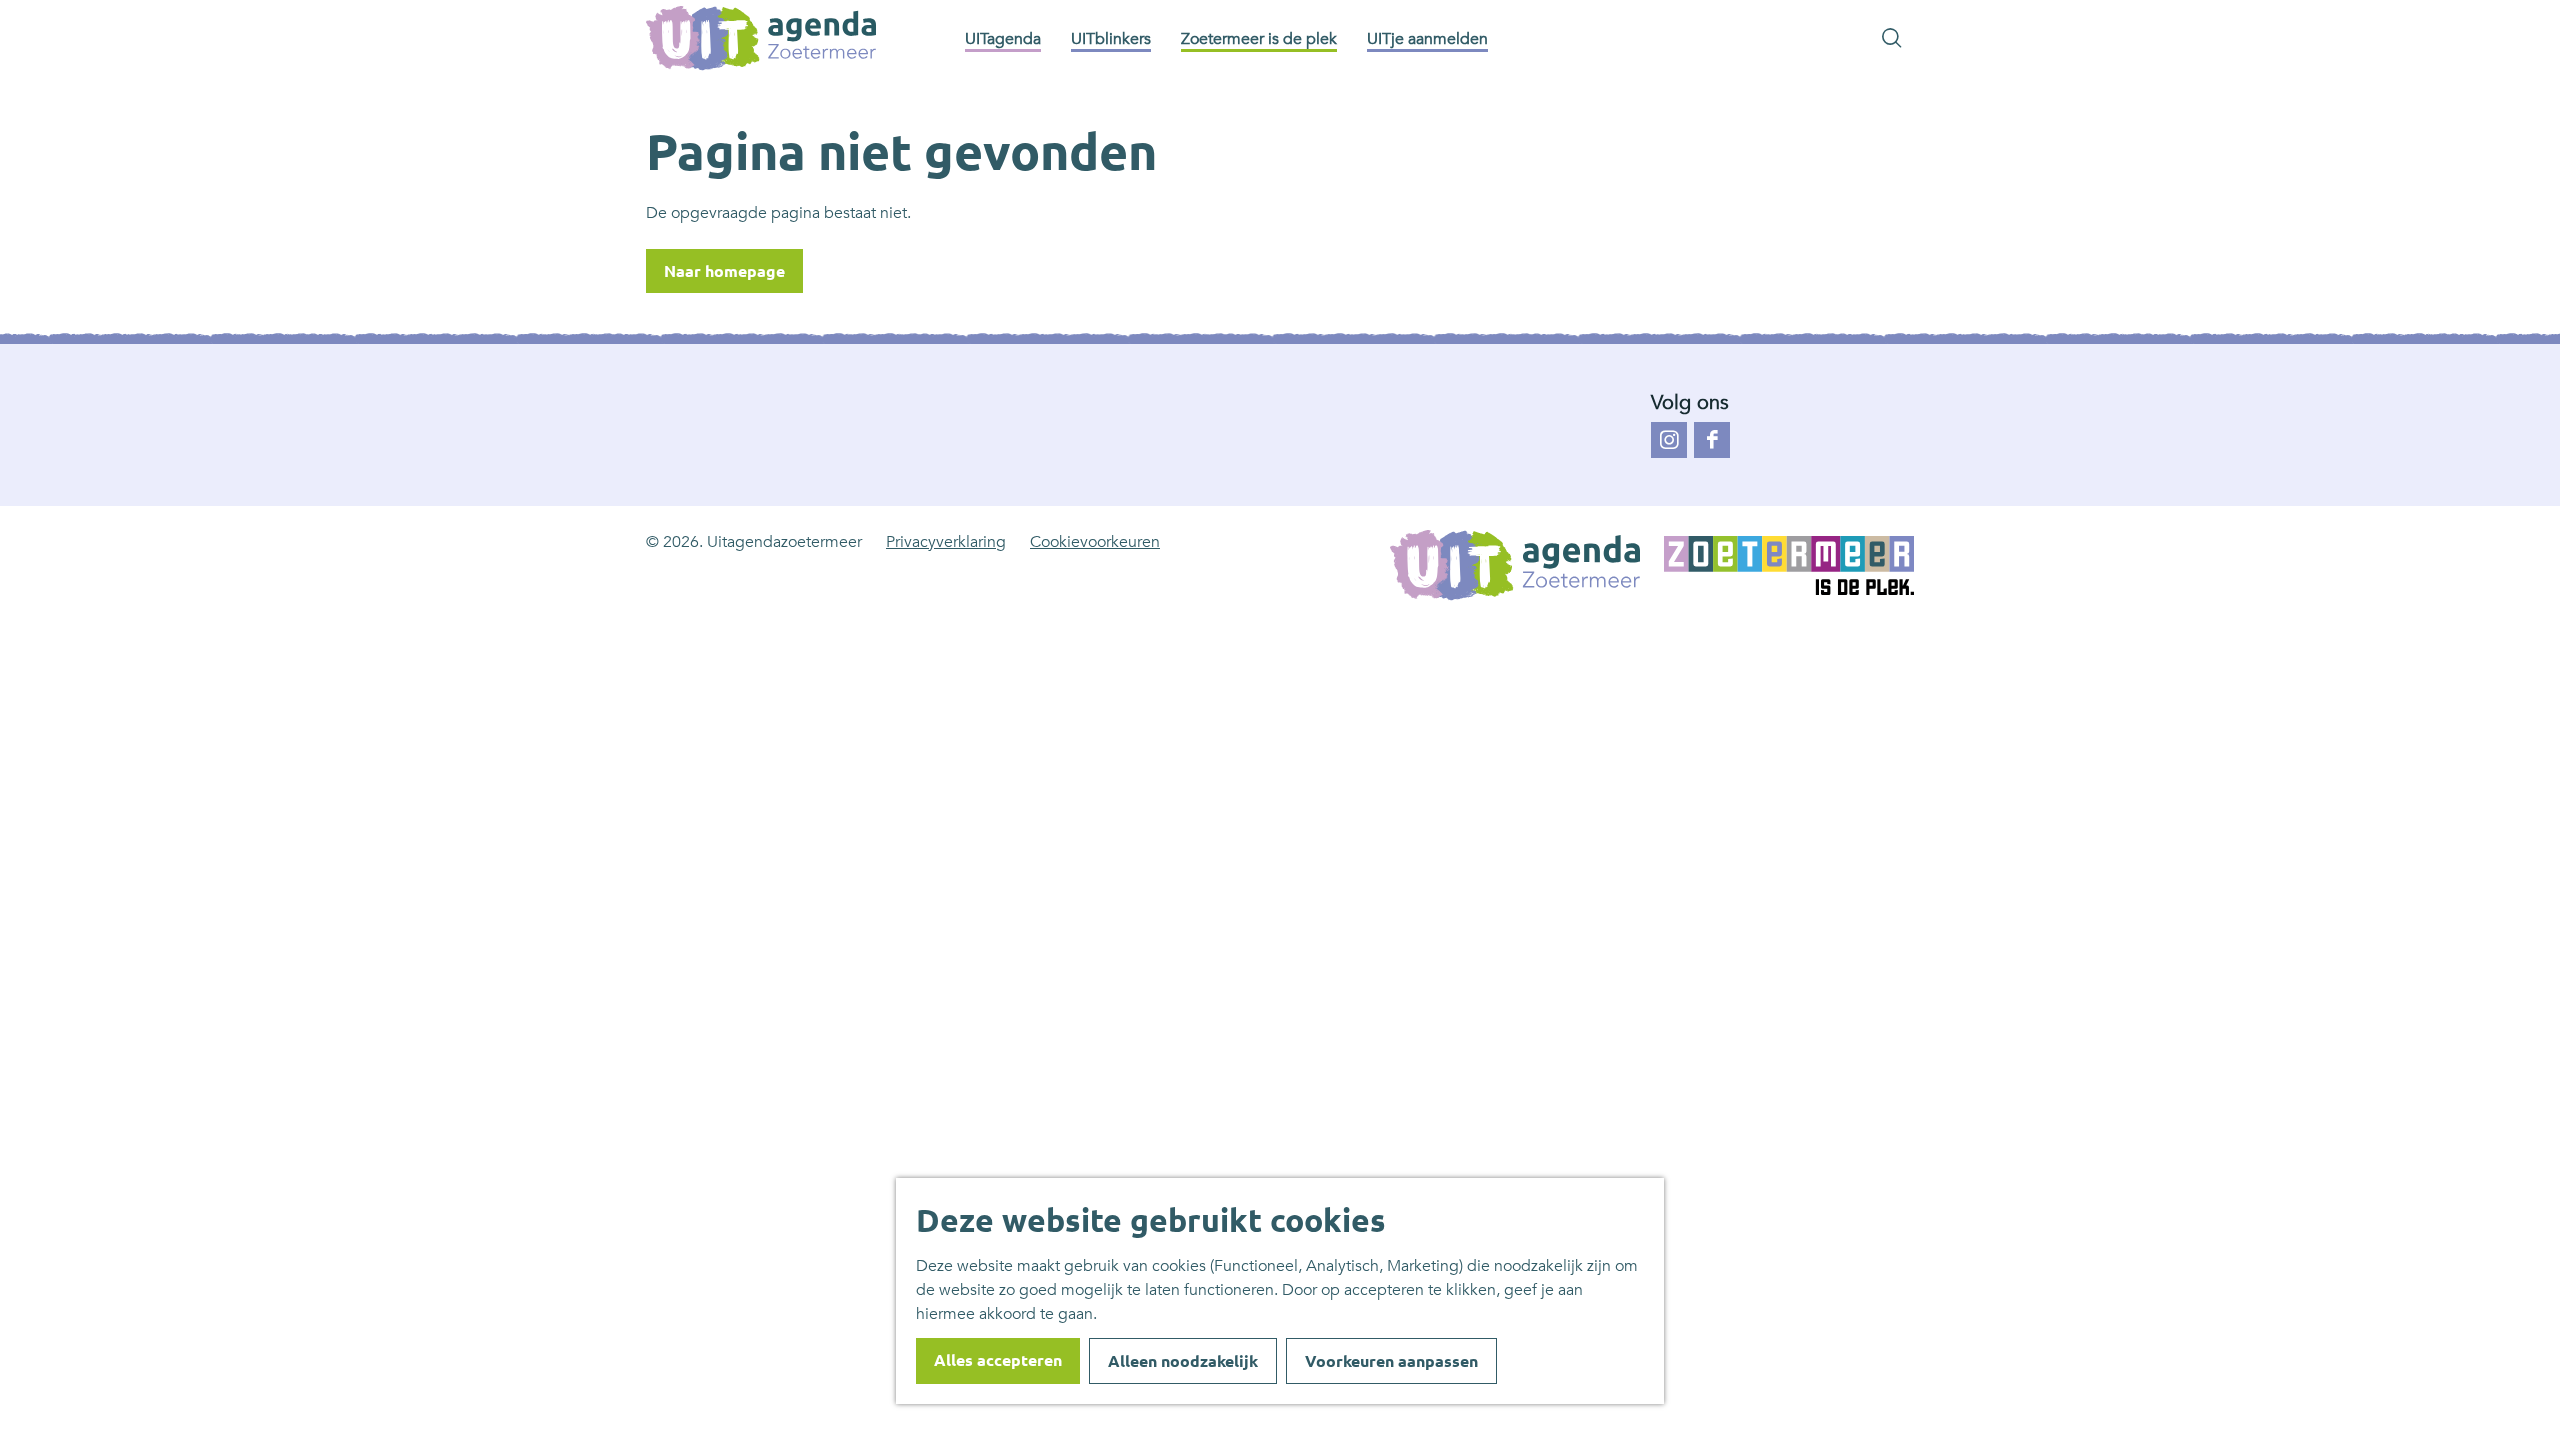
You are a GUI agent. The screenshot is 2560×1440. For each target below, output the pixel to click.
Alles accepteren (998, 1360)
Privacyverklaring (946, 542)
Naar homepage (724, 271)
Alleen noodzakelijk (1183, 1361)
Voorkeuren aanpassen (1391, 1361)
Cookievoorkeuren (1095, 542)
